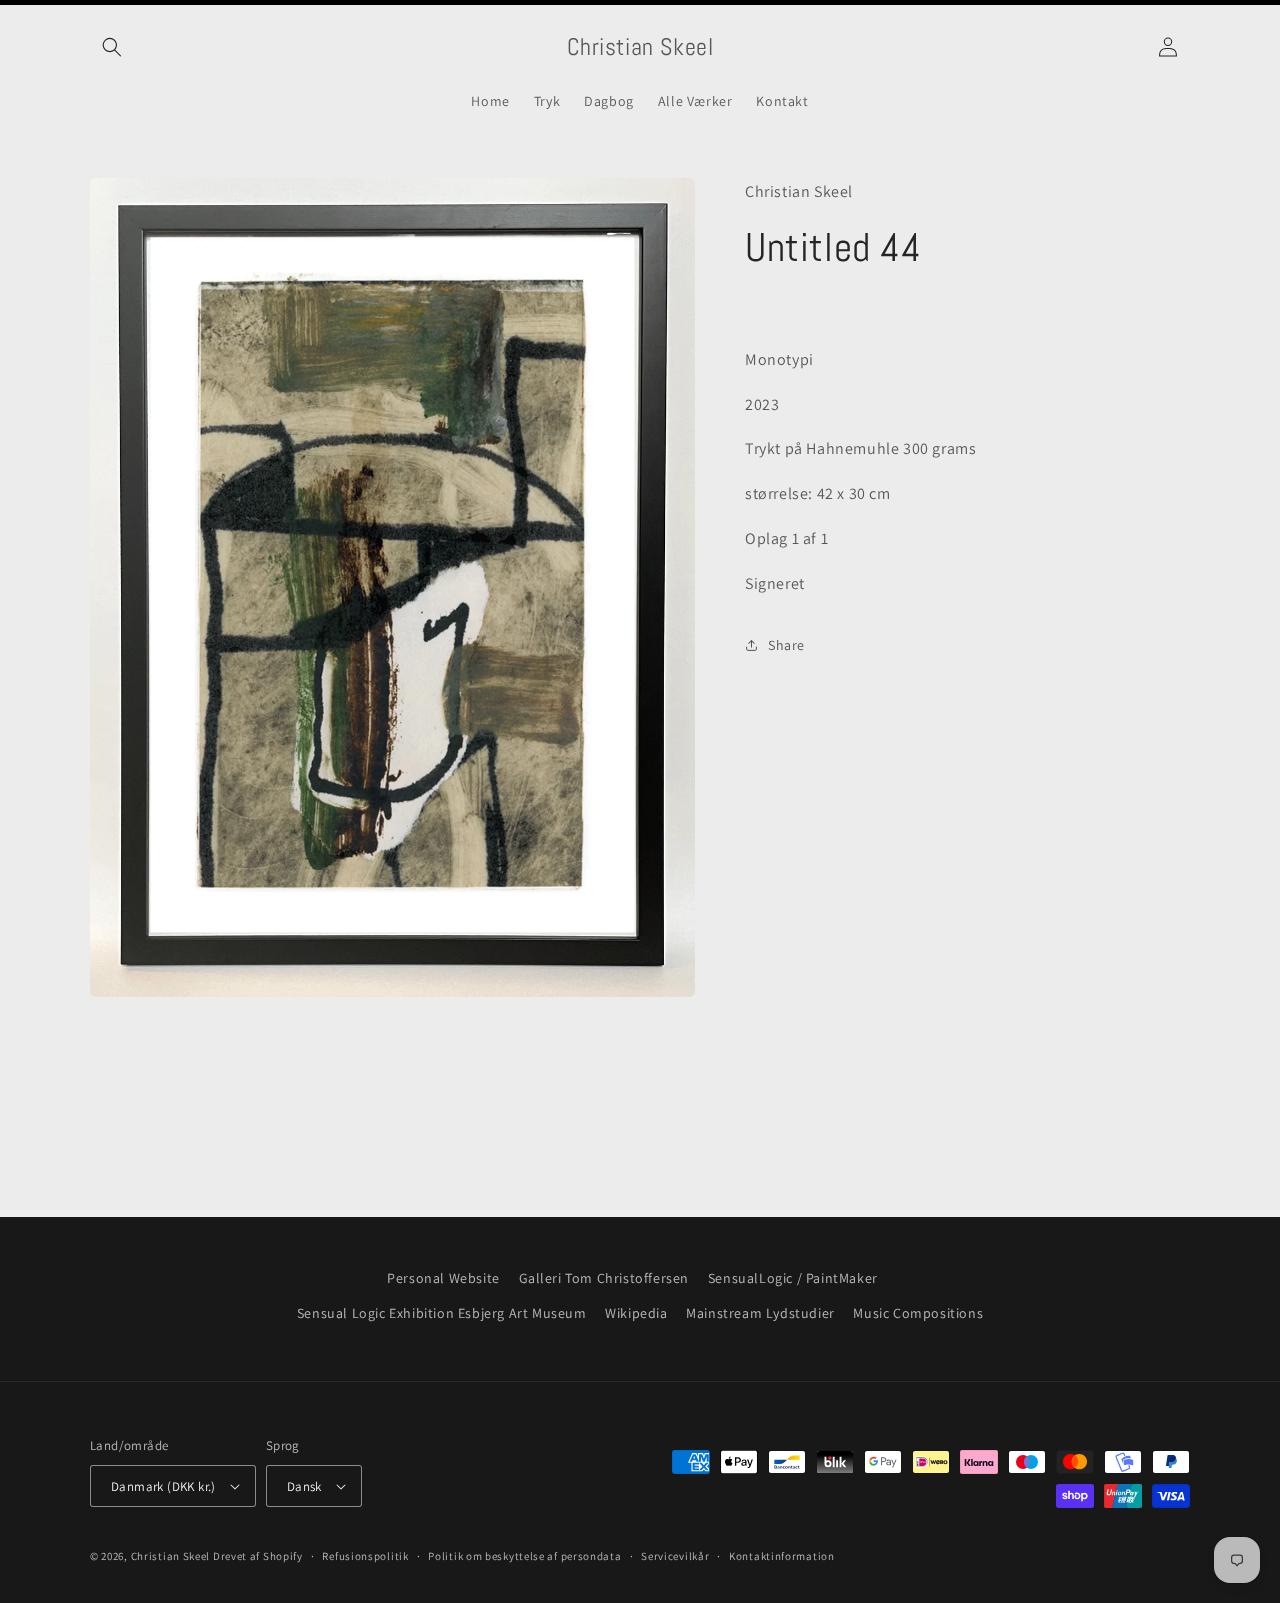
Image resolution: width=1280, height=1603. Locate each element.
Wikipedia (636, 1313)
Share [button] (786, 645)
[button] (112, 47)
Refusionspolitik (365, 1556)
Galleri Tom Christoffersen (604, 1278)
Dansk (304, 1486)
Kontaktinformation (782, 1556)
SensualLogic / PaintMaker (793, 1278)
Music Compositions (918, 1313)
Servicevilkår (675, 1556)
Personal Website (443, 1278)
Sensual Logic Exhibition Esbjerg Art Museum (442, 1313)
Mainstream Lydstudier (760, 1313)
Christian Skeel (171, 1556)
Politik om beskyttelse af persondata (524, 1556)
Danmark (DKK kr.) (163, 1486)
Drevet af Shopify (258, 1556)
